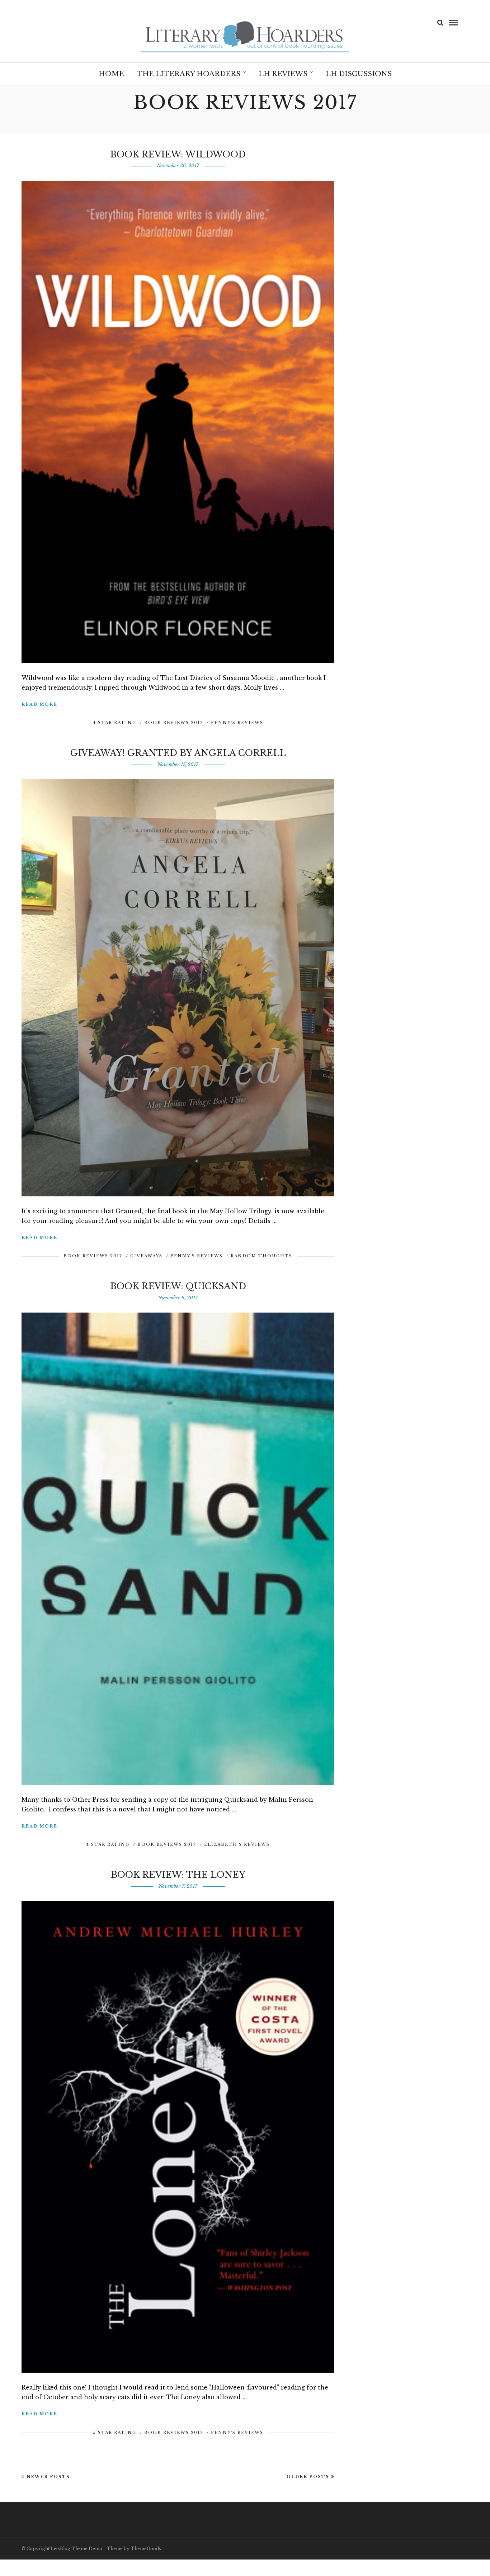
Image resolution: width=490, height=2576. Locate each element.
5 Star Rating (115, 2433)
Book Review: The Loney (178, 1875)
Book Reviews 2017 (174, 723)
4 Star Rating (115, 723)
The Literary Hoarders (189, 74)
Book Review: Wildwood (178, 154)
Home (111, 74)
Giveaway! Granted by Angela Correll (178, 753)
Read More (39, 704)
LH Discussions (359, 74)
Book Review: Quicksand (178, 1286)
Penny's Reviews (237, 723)
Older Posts (308, 2477)
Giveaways (146, 1256)
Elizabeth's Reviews (237, 1844)
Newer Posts (48, 2477)
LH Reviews (283, 74)
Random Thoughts (262, 1256)
